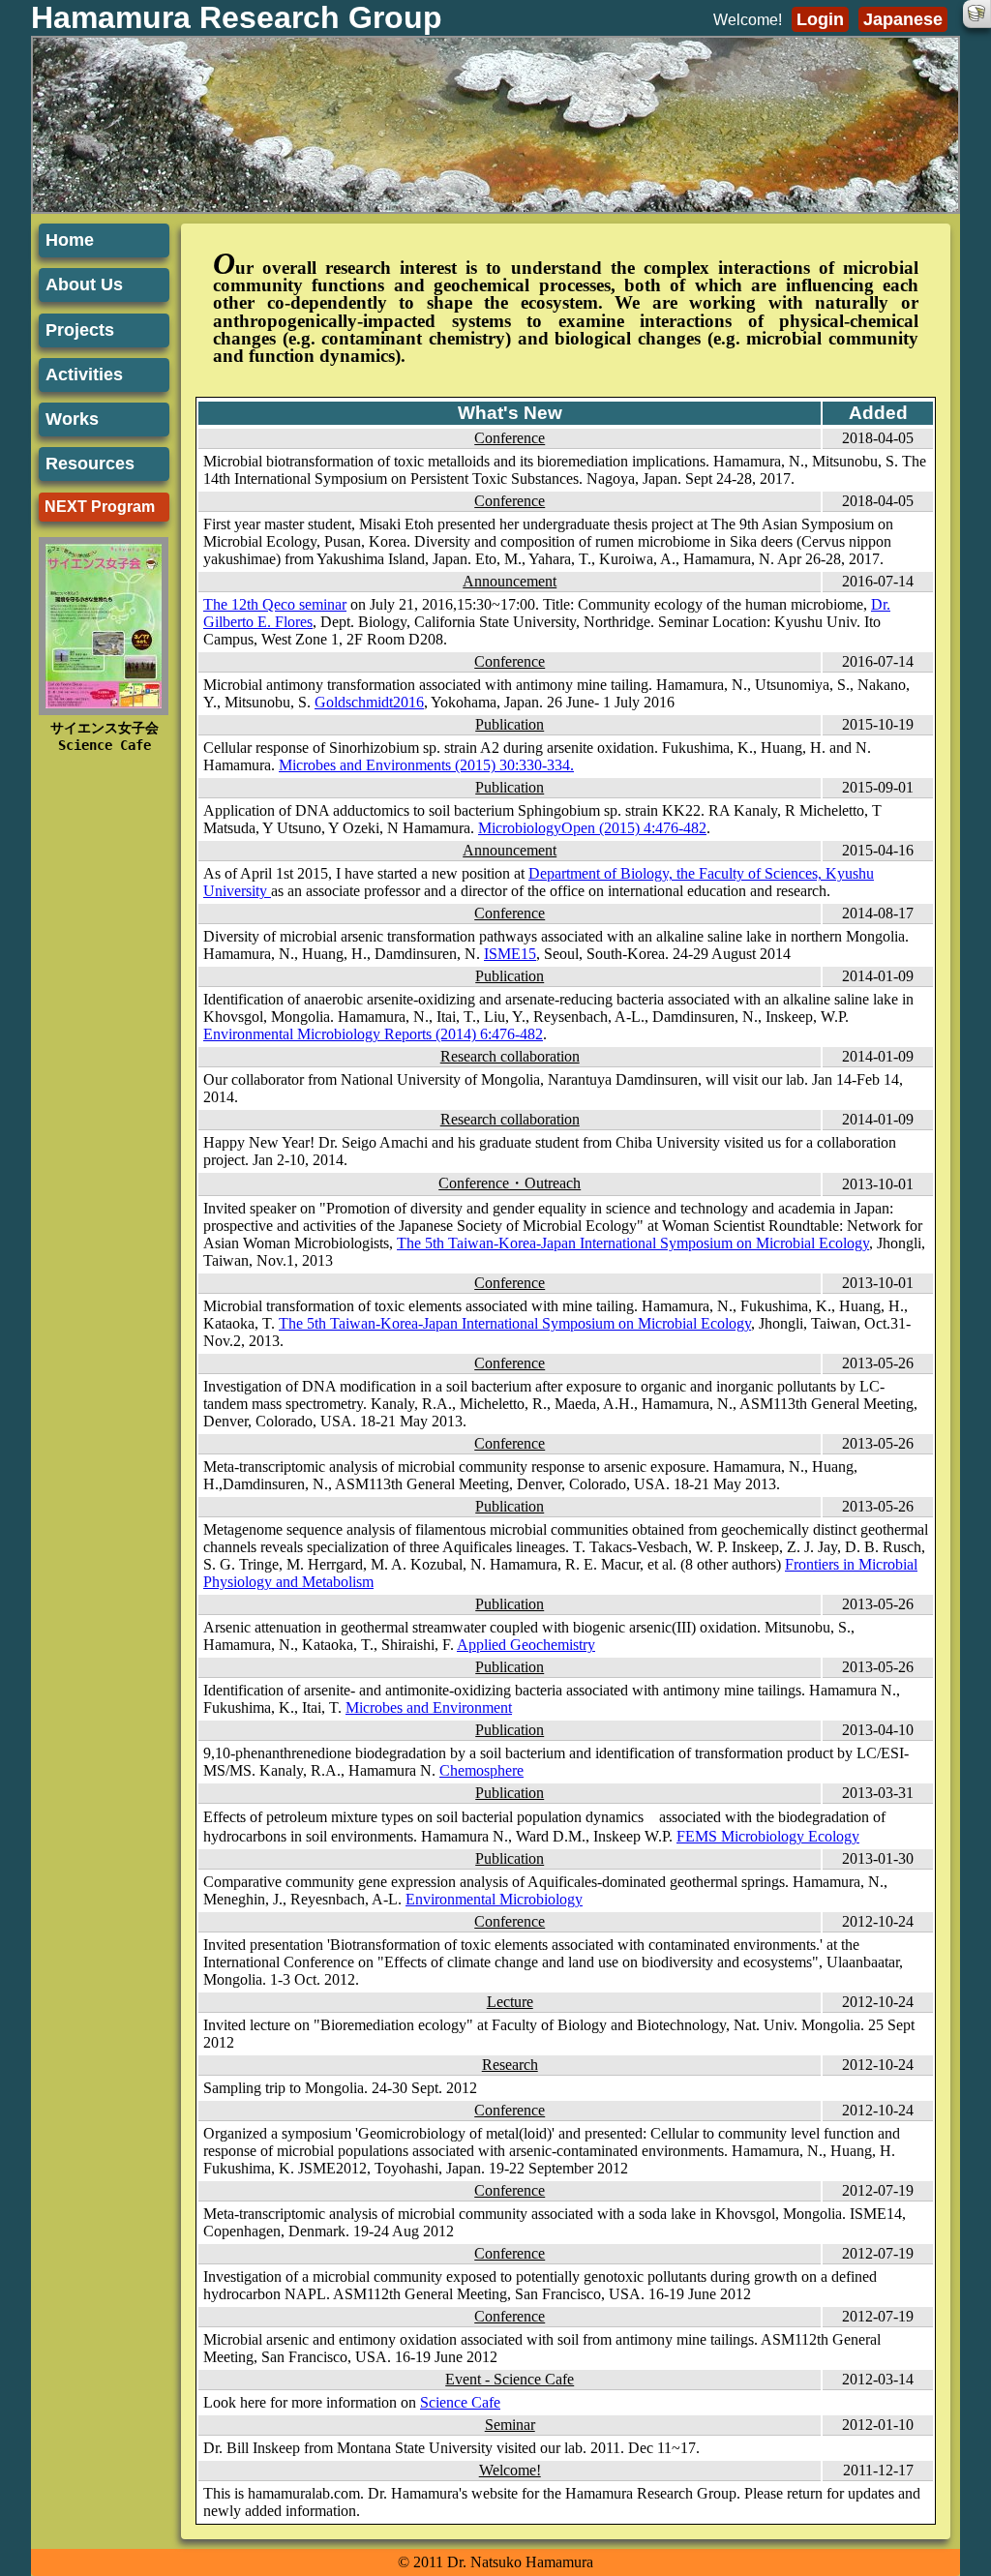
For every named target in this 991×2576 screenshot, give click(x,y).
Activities (84, 374)
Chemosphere (481, 1770)
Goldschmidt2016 (369, 702)
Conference (510, 438)
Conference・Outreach (510, 1183)
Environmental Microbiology (494, 1899)
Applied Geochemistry (526, 1645)
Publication (510, 724)
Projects (80, 330)
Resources (90, 464)
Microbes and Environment (429, 1707)
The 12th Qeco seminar (275, 604)
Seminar (510, 2425)
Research (510, 2065)
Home (70, 240)
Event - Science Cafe (510, 2379)
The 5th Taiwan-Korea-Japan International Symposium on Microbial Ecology (633, 1243)
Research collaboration (510, 1056)
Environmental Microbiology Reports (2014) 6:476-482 (373, 1034)
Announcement (510, 581)
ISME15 (510, 954)
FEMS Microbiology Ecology (768, 1836)
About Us (84, 285)
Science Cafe (460, 2402)
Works (72, 419)
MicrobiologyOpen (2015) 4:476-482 (592, 828)
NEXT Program (100, 507)
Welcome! (510, 2470)
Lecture (510, 2002)
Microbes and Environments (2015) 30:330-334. (426, 765)
